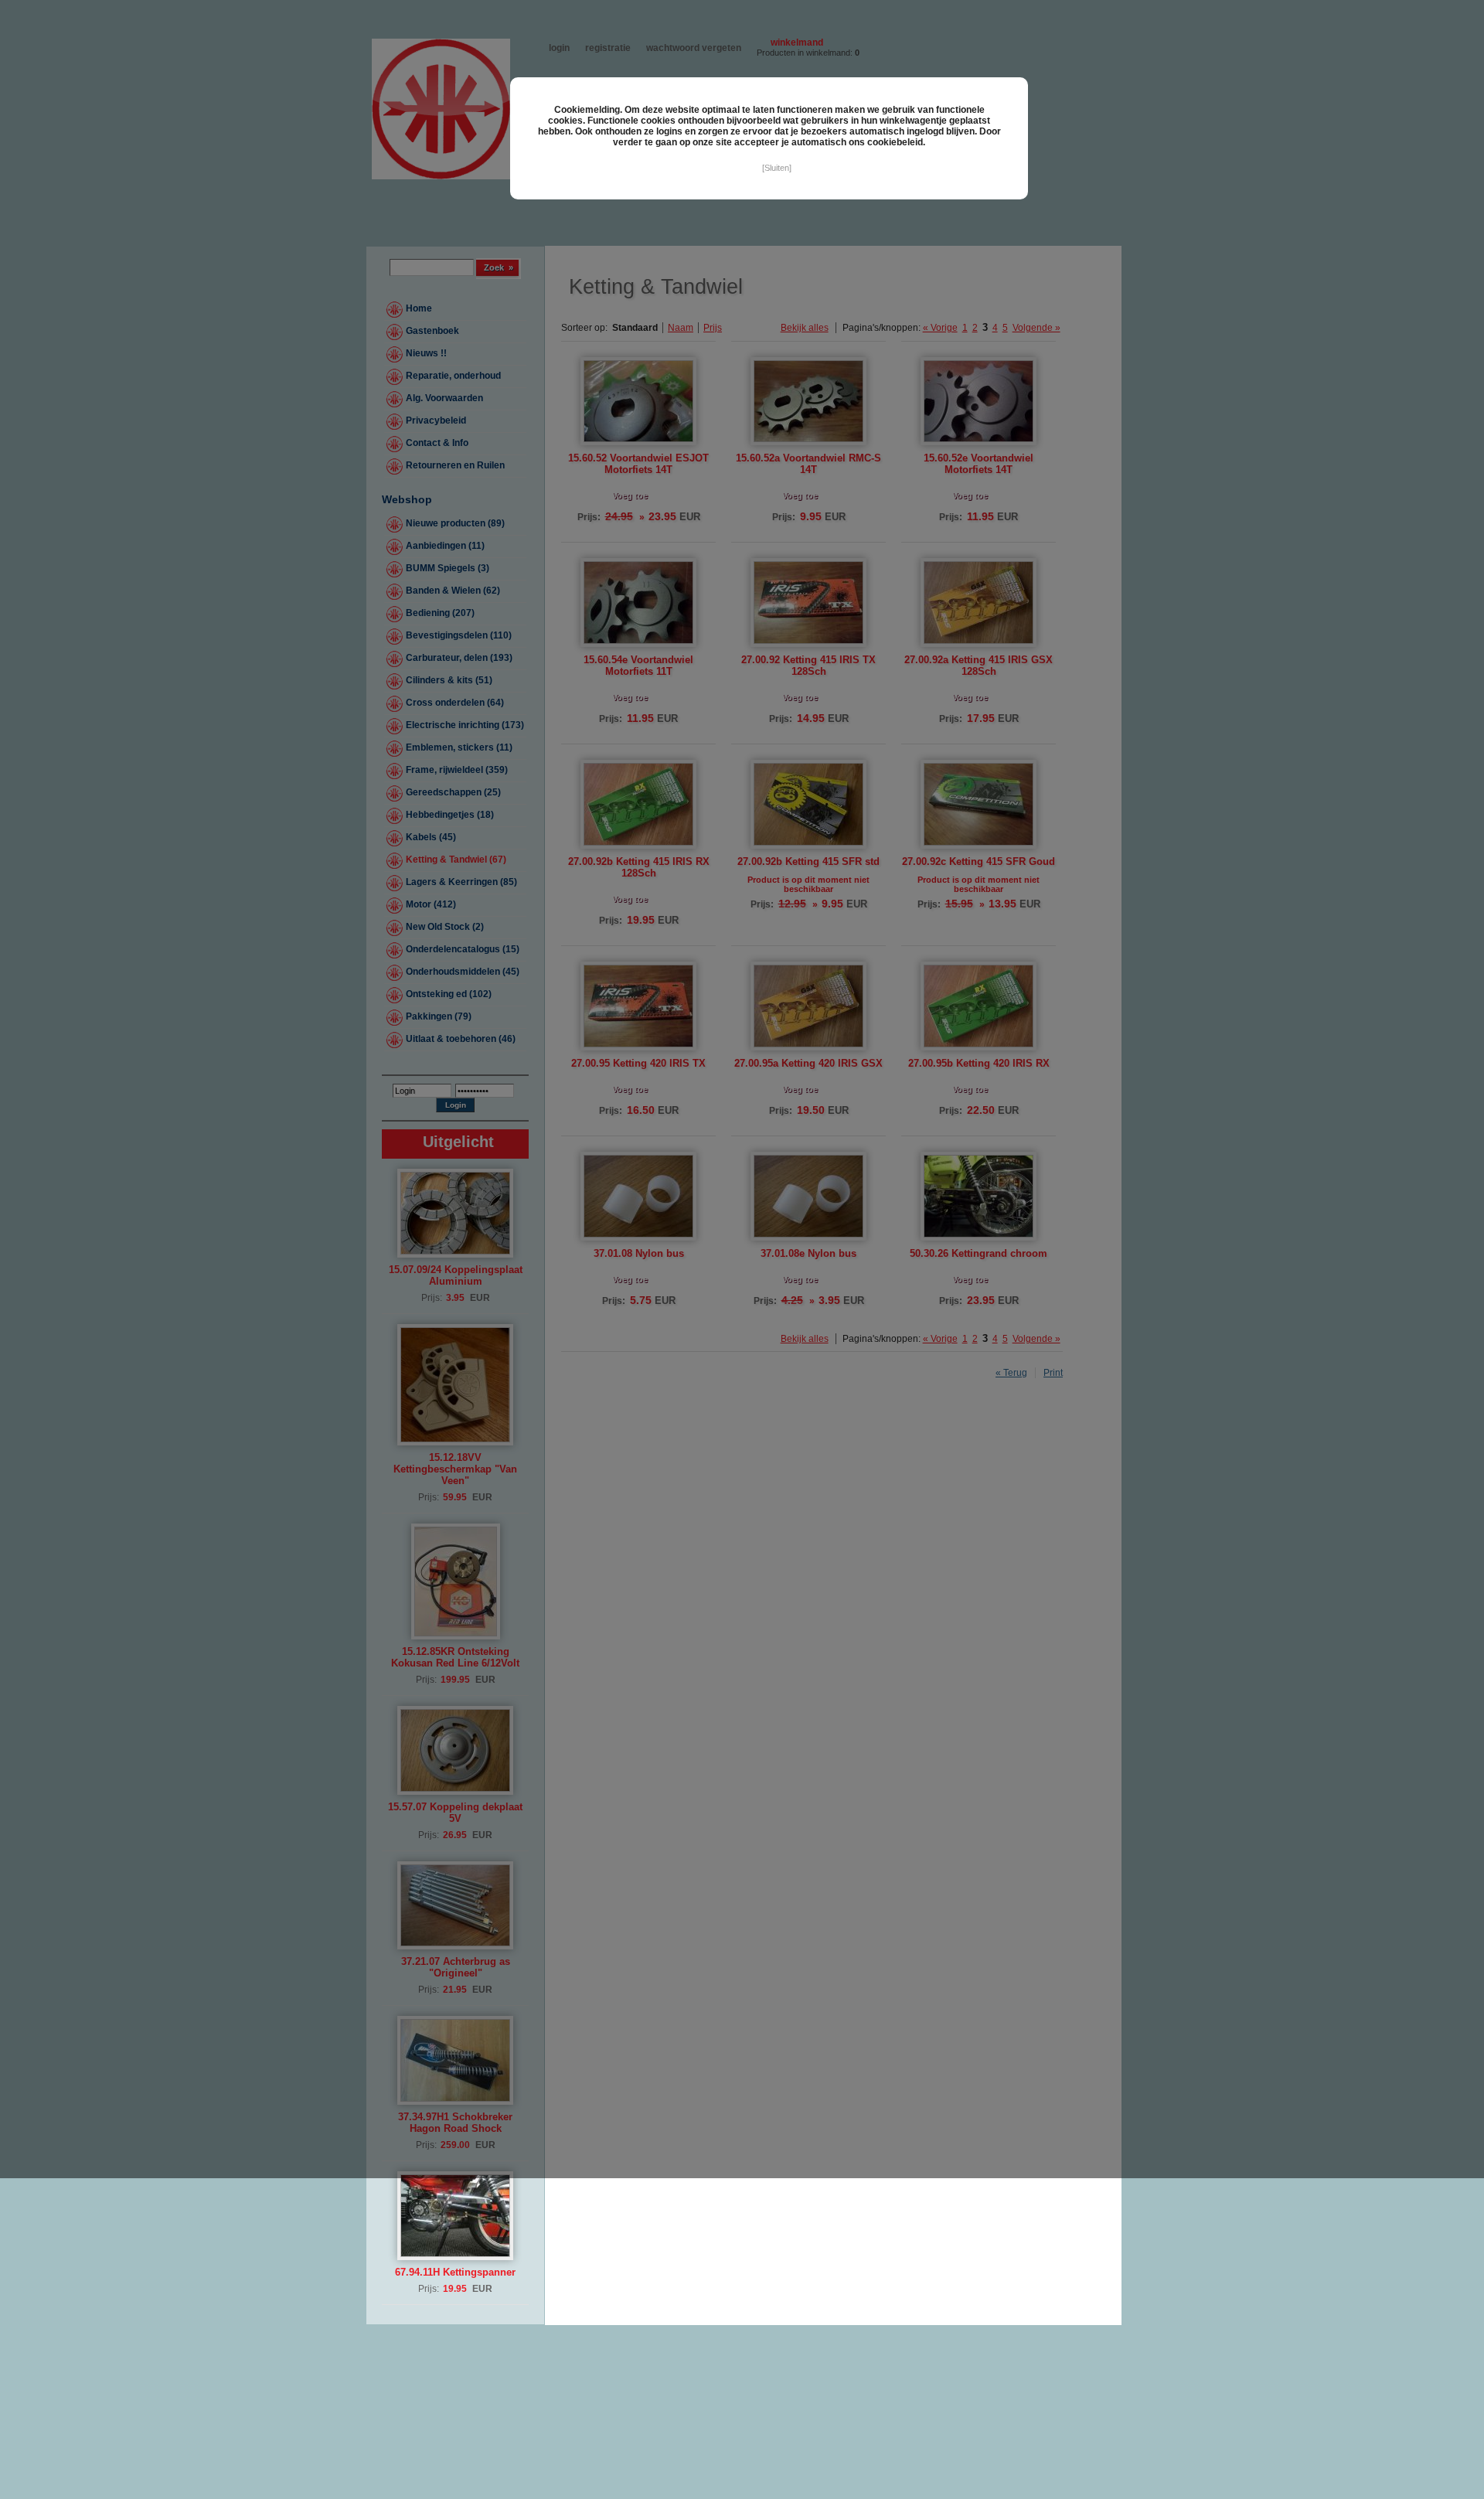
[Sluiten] (777, 168)
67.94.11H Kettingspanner (455, 2272)
